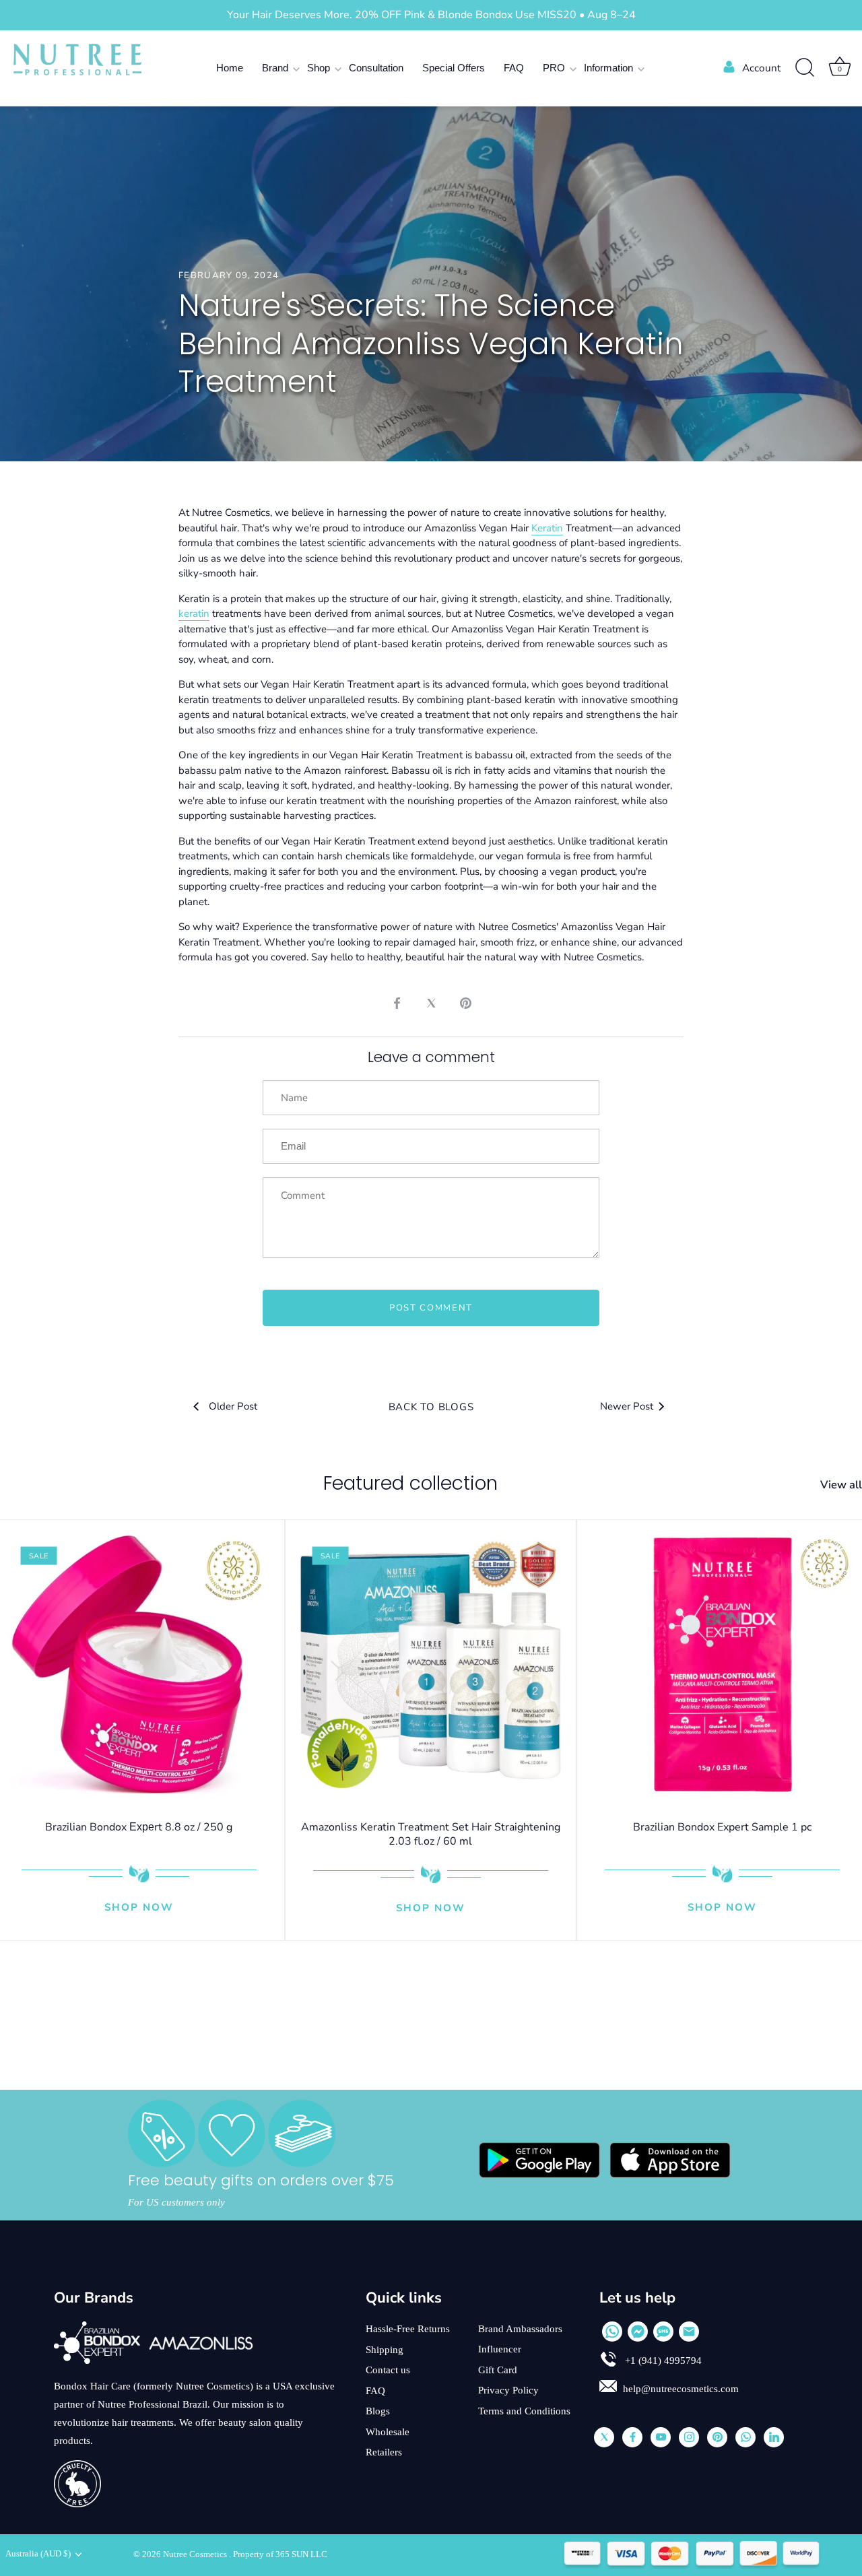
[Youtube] (661, 2437)
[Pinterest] (717, 2437)
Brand (275, 68)
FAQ (514, 68)
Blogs (378, 2411)
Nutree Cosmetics (196, 2554)
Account (761, 68)
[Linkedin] (774, 2437)
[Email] (689, 2332)
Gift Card (498, 2370)
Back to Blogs (431, 1407)
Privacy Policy (508, 2390)
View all (841, 1485)
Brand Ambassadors (520, 2329)
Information (608, 68)
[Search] (805, 68)
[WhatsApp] (612, 2332)
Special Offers (454, 68)
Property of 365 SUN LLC (280, 2554)
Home (230, 68)
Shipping (385, 2350)
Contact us (388, 2370)
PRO (554, 68)
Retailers (384, 2452)
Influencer (500, 2349)
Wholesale (388, 2432)
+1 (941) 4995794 (662, 2360)
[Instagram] (689, 2437)
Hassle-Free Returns (408, 2329)
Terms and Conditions (524, 2411)
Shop (319, 68)
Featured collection (410, 1483)
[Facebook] (632, 2437)
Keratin (547, 528)
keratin (194, 614)
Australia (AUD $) (38, 2554)
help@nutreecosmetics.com (681, 2389)
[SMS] (663, 2332)
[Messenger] (638, 2332)
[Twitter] (604, 2437)
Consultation (376, 68)
